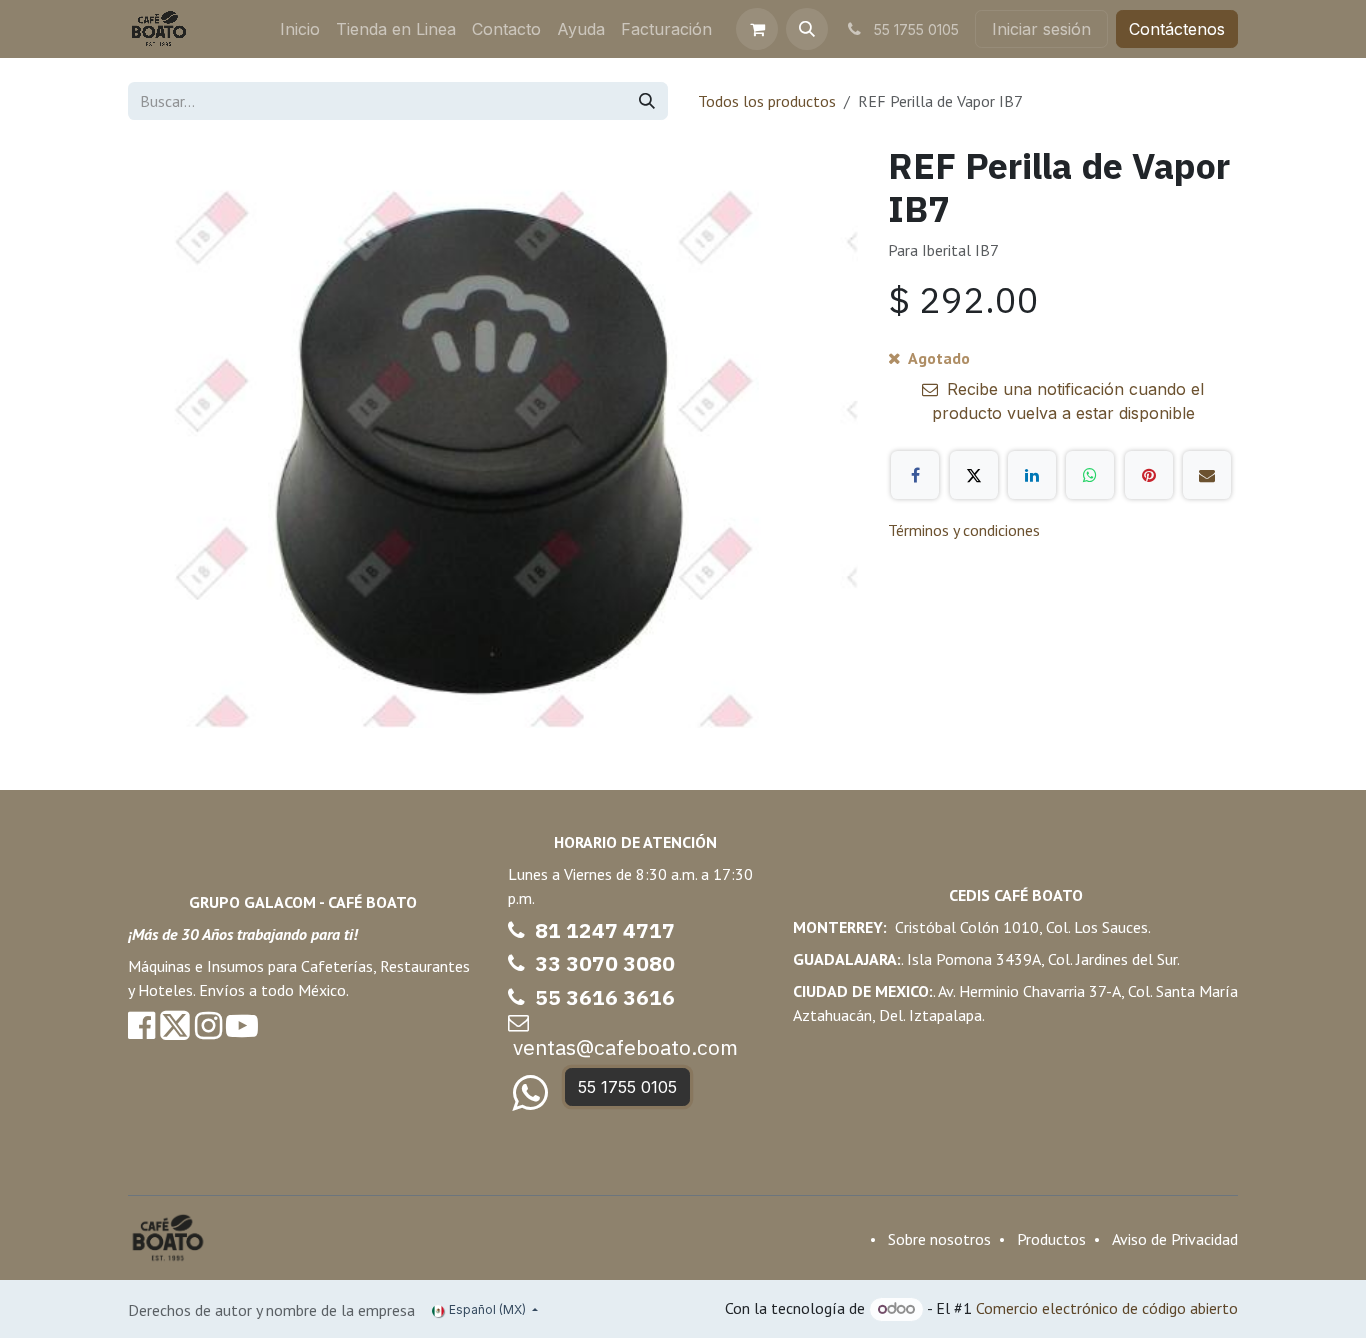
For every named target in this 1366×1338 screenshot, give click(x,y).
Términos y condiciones (964, 530)
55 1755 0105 (627, 1087)
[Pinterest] (1149, 475)
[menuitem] (300, 29)
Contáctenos (1177, 29)
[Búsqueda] (647, 101)
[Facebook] (915, 475)
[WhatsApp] (1090, 475)
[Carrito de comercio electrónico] (757, 29)
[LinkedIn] (1032, 475)
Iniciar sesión (1041, 29)
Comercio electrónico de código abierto (1107, 1308)
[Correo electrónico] (1207, 475)
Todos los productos (767, 101)
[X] (974, 475)
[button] (807, 29)
